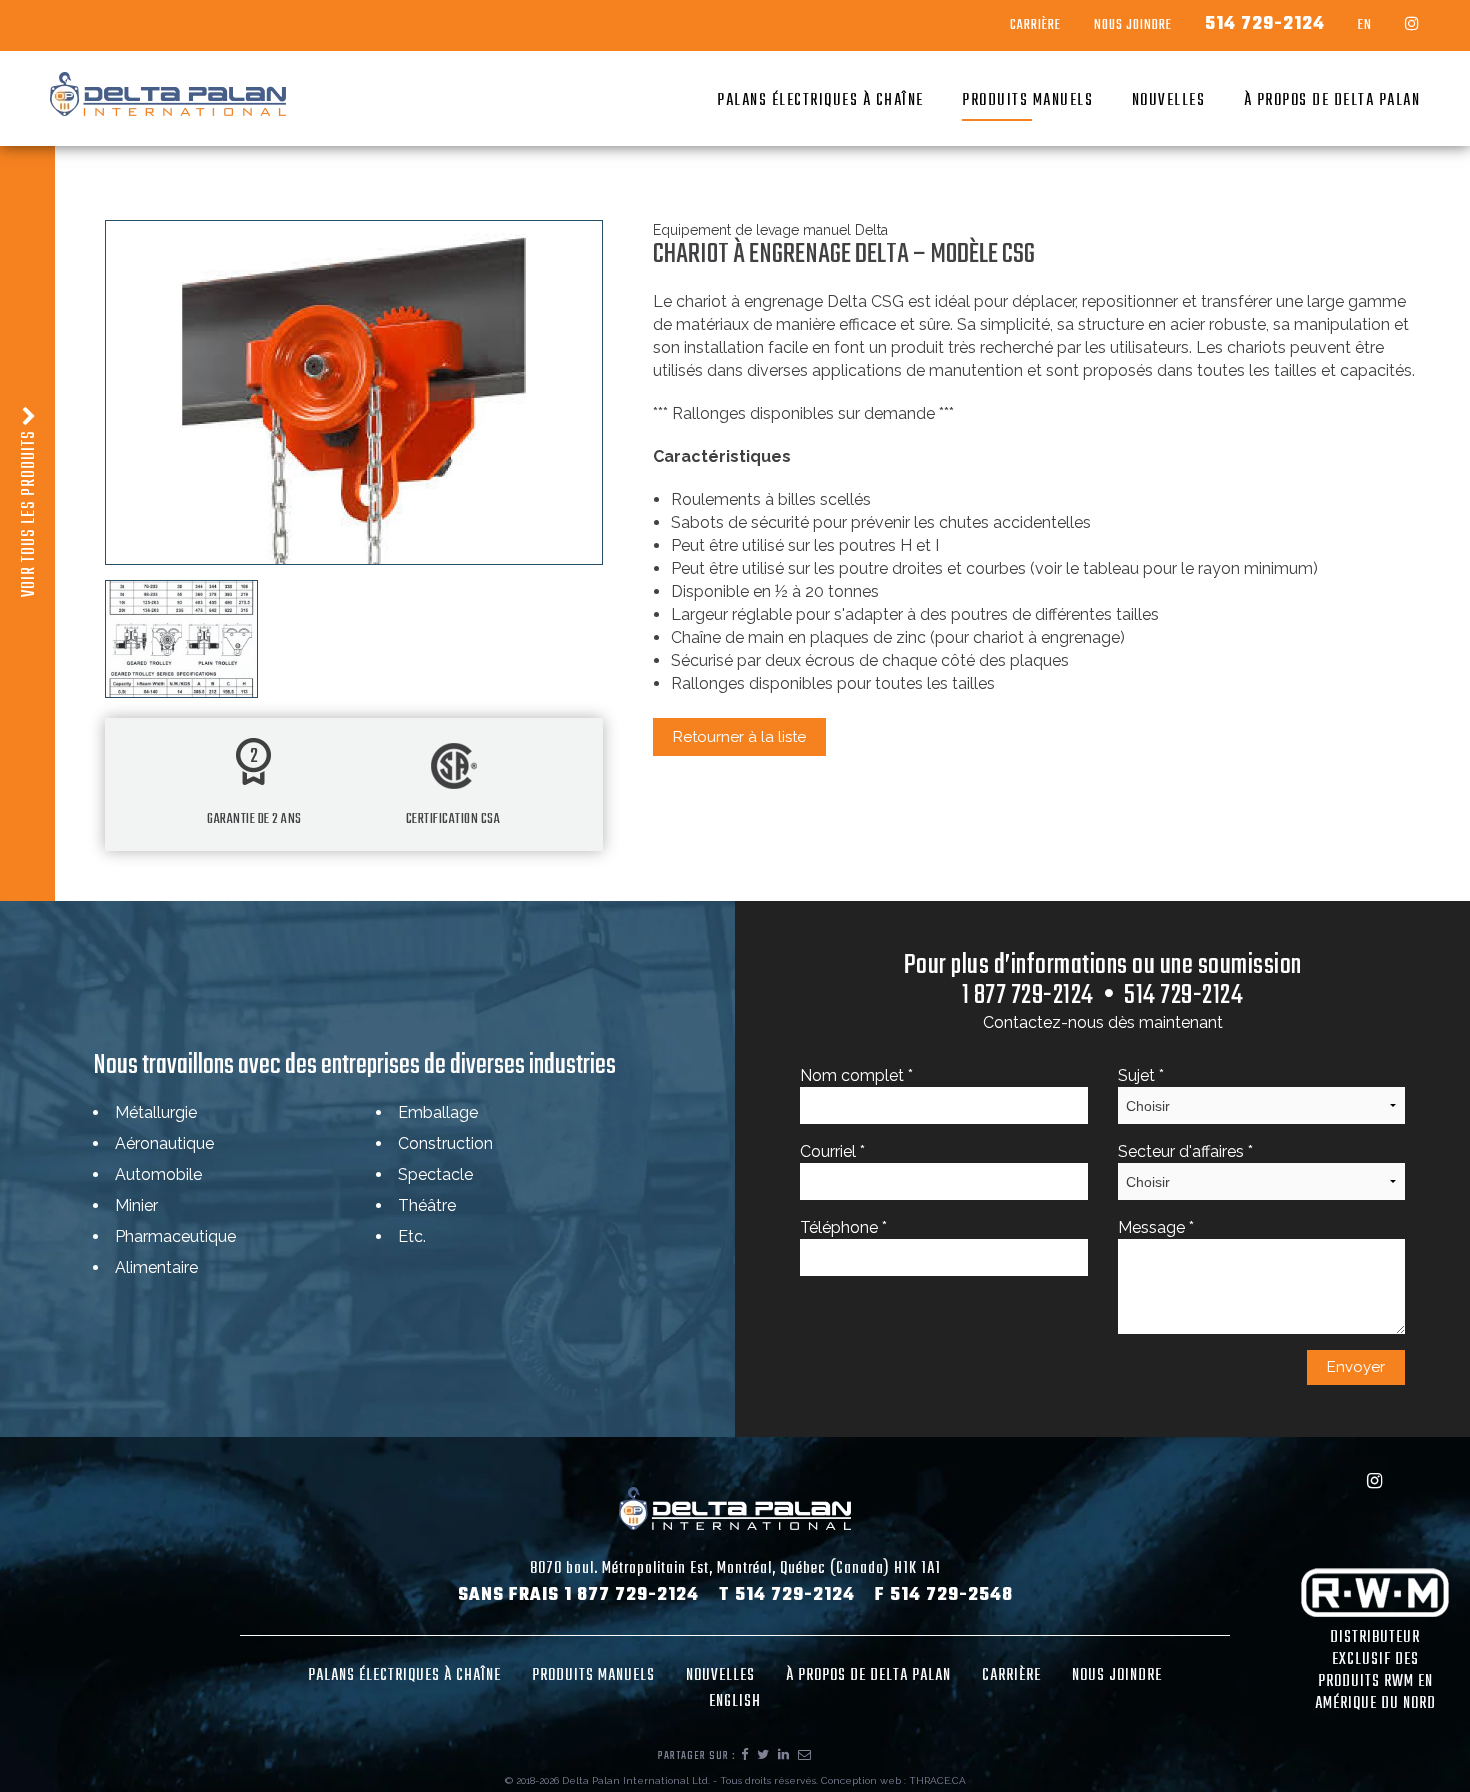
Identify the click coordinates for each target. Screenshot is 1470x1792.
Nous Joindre (1133, 26)
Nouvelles (1169, 101)
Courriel (832, 1151)
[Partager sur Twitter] (763, 1756)
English (735, 1702)
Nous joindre (1117, 1676)
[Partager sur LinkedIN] (784, 1756)
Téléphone (843, 1227)
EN (1365, 26)
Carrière (1035, 26)
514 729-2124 (1265, 25)
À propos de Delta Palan (1332, 101)
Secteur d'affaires (1185, 1151)
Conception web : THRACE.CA (893, 1780)
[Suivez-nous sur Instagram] (1412, 25)
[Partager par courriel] (805, 1756)
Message (1156, 1227)
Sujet (1141, 1075)
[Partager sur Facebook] (745, 1756)
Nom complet (856, 1075)
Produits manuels (1027, 101)
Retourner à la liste (739, 737)
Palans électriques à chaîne (820, 101)
